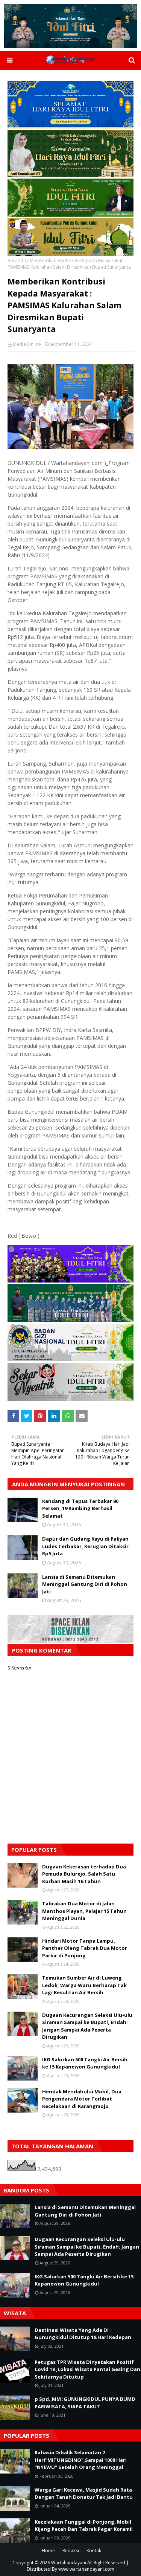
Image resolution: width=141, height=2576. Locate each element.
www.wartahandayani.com (86, 2569)
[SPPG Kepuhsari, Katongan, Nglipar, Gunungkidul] (70, 1359)
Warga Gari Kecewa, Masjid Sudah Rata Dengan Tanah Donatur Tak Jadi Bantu (84, 2493)
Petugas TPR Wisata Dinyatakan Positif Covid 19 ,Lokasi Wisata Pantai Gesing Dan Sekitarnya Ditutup (87, 2369)
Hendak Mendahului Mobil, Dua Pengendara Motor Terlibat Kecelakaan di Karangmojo (82, 2099)
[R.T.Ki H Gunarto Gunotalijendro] (70, 215)
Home (48, 2551)
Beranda (17, 261)
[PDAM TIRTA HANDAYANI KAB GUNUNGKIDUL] (70, 126)
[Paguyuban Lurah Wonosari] (70, 1280)
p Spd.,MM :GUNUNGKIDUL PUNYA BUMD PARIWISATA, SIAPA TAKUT (85, 2403)
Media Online (27, 344)
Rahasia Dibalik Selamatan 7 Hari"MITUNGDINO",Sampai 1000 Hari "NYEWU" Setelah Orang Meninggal (81, 2460)
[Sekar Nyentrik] (70, 1399)
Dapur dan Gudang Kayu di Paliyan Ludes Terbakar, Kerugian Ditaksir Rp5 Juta (85, 1546)
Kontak (94, 2551)
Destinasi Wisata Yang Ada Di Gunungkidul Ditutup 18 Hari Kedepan (83, 2334)
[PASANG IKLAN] (70, 1641)
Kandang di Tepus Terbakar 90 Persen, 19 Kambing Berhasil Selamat (80, 1508)
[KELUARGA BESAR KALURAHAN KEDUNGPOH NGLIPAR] (70, 1320)
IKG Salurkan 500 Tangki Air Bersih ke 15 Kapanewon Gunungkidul (85, 2063)
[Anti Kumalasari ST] (70, 175)
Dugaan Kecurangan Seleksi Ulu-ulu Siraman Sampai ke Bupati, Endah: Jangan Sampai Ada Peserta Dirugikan (87, 2026)
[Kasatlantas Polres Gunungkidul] (70, 254)
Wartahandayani (69, 2563)
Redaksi (71, 2551)
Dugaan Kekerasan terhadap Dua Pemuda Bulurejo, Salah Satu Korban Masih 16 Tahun (84, 1874)
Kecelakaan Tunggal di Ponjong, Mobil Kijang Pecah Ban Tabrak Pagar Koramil (84, 2526)
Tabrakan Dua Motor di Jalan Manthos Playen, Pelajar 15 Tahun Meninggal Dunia (84, 1911)
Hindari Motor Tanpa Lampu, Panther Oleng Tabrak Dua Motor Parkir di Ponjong (85, 1948)
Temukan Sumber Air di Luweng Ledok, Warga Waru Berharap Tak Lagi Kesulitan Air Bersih (84, 1985)
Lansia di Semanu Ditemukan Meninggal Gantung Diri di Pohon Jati (85, 1584)
